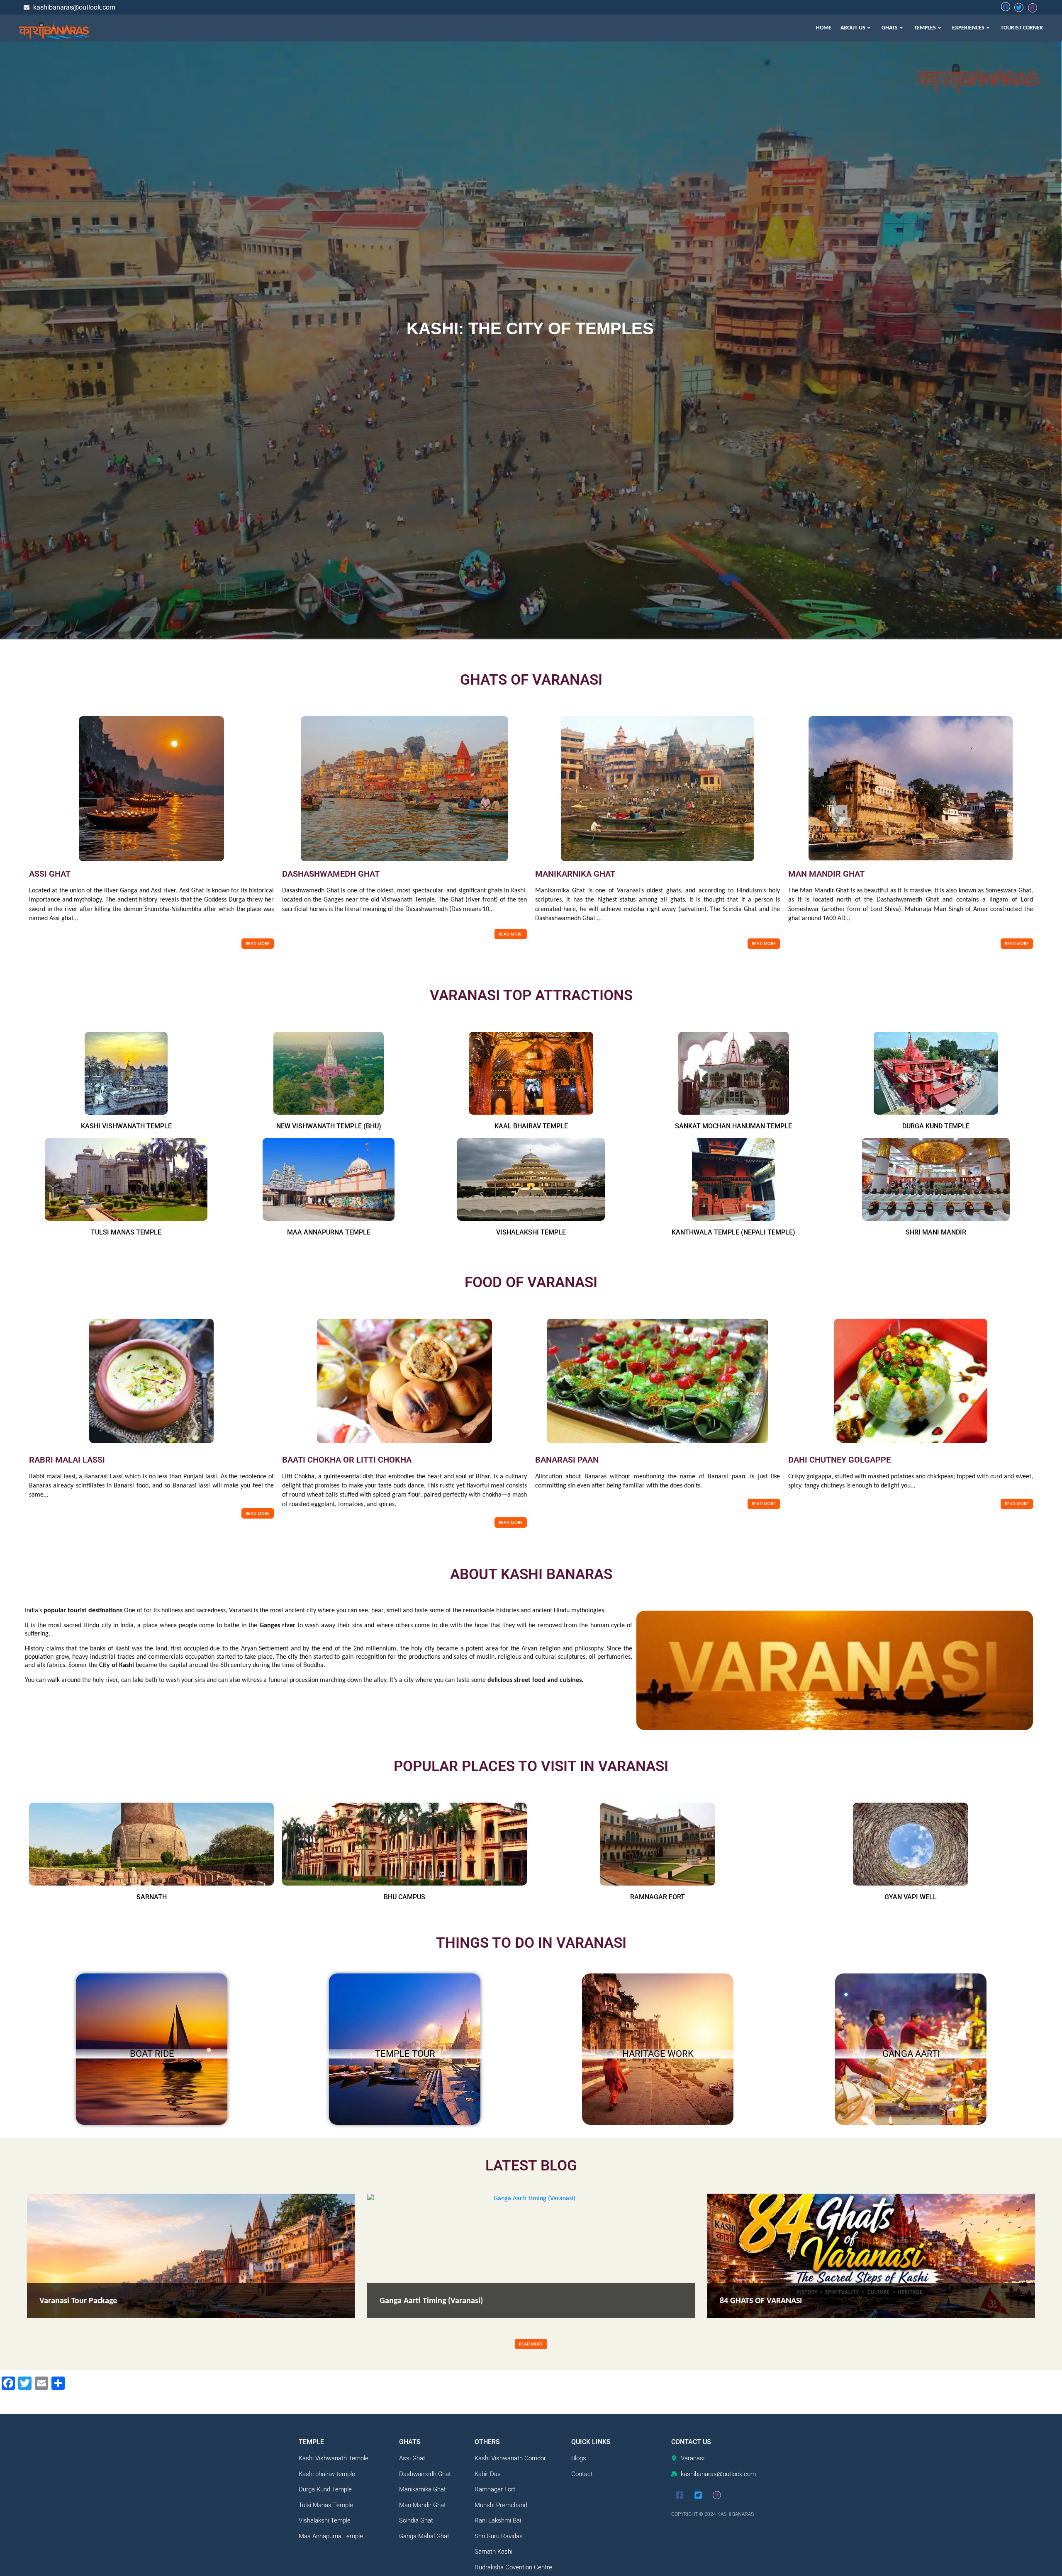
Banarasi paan (567, 1460)
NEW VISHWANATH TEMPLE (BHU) (329, 1126)
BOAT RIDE (152, 2054)
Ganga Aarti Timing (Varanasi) (431, 2301)
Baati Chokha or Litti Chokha (347, 1460)
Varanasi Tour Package (78, 2301)
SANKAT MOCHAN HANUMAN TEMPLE (733, 1126)
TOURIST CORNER (1022, 28)
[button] (856, 28)
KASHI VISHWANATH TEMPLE (126, 1126)
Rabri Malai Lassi (67, 1460)
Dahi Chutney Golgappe (839, 1460)
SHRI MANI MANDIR (936, 1232)
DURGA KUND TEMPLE (936, 1126)
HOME (824, 28)
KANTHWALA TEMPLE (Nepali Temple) (733, 1232)
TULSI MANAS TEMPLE (126, 1232)
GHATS (890, 28)
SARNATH (152, 1897)
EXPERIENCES (968, 28)
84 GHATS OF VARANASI (761, 2301)
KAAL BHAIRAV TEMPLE (531, 1126)
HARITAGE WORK (658, 2054)
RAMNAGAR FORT (658, 1897)
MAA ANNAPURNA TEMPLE (329, 1232)
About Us (853, 28)
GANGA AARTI (911, 2054)
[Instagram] (717, 2495)
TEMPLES (925, 28)
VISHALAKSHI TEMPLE (531, 1232)
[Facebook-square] (680, 2495)
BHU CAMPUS (404, 1897)
